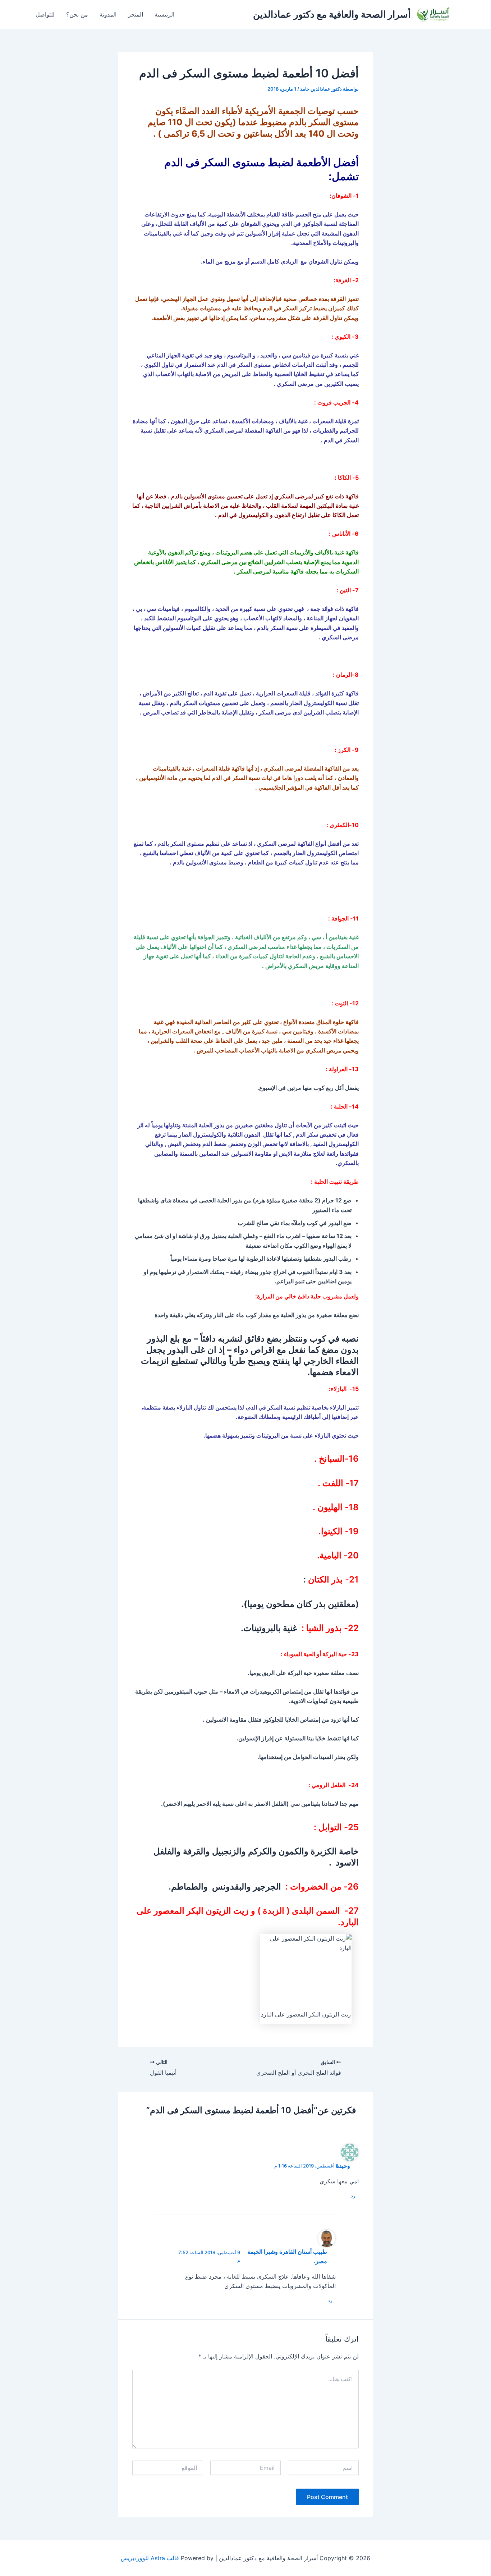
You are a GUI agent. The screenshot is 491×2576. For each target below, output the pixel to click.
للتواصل (45, 14)
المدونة (108, 14)
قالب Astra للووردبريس (150, 2558)
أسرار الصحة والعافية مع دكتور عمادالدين (332, 14)
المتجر (136, 14)
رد (353, 2196)
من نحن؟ (77, 14)
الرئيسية (164, 14)
